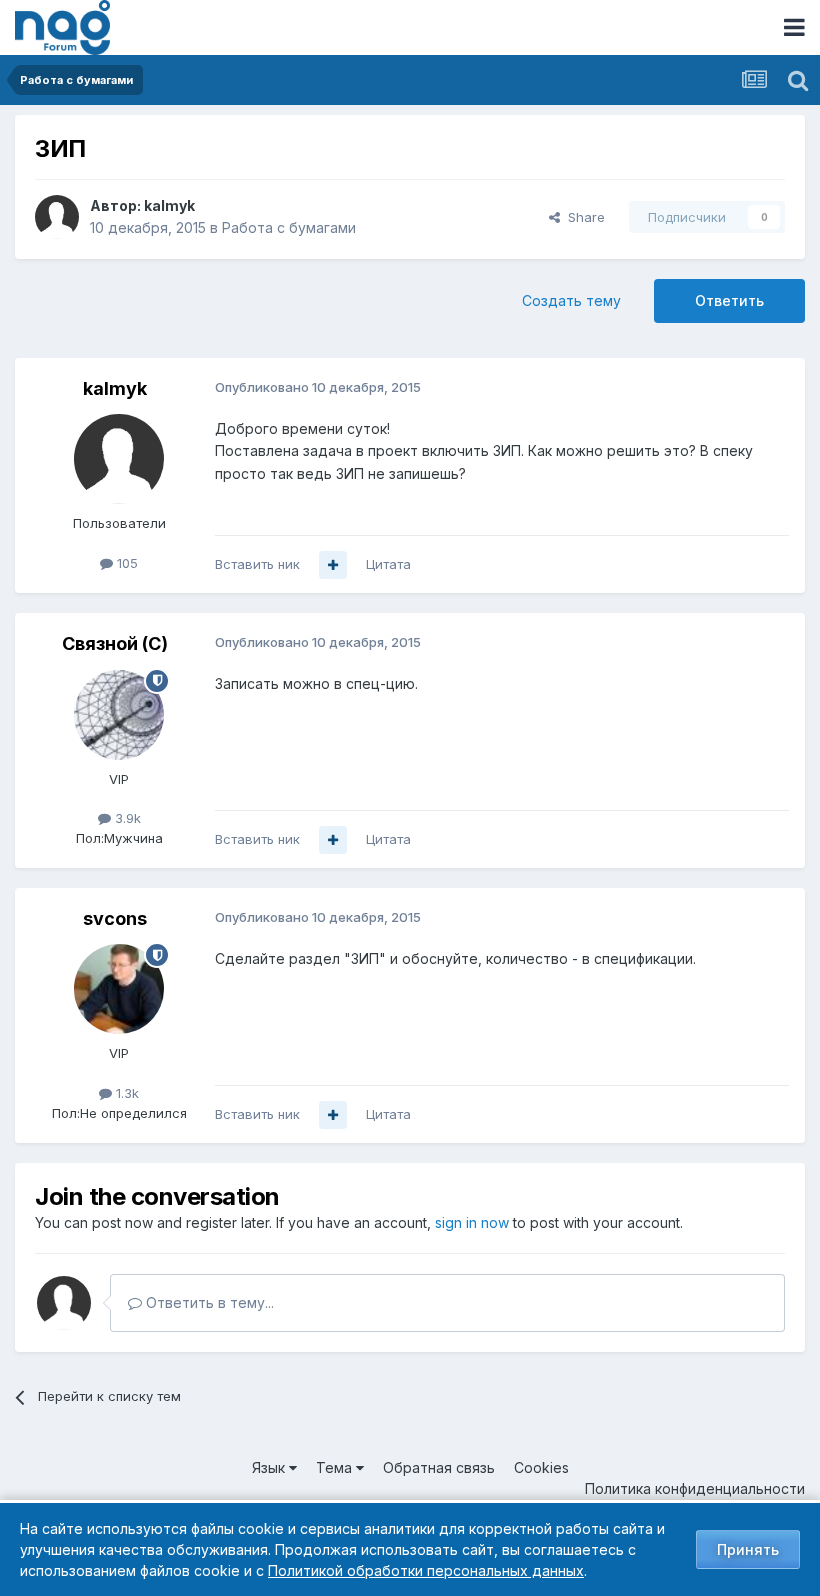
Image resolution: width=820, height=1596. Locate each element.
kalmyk (169, 205)
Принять (748, 1549)
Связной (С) (115, 643)
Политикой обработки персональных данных (426, 1570)
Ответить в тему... (208, 1302)
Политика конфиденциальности (695, 1488)
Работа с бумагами (289, 227)
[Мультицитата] (333, 565)
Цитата (388, 564)
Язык (270, 1467)
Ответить (729, 300)
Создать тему (571, 300)
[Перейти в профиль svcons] (119, 989)
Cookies (541, 1467)
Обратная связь (439, 1467)
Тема (336, 1467)
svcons (115, 918)
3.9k (126, 818)
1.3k (125, 1093)
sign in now (472, 1222)
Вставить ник (257, 564)
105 (125, 563)
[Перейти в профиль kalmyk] (57, 217)
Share (582, 217)
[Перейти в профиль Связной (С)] (119, 715)
